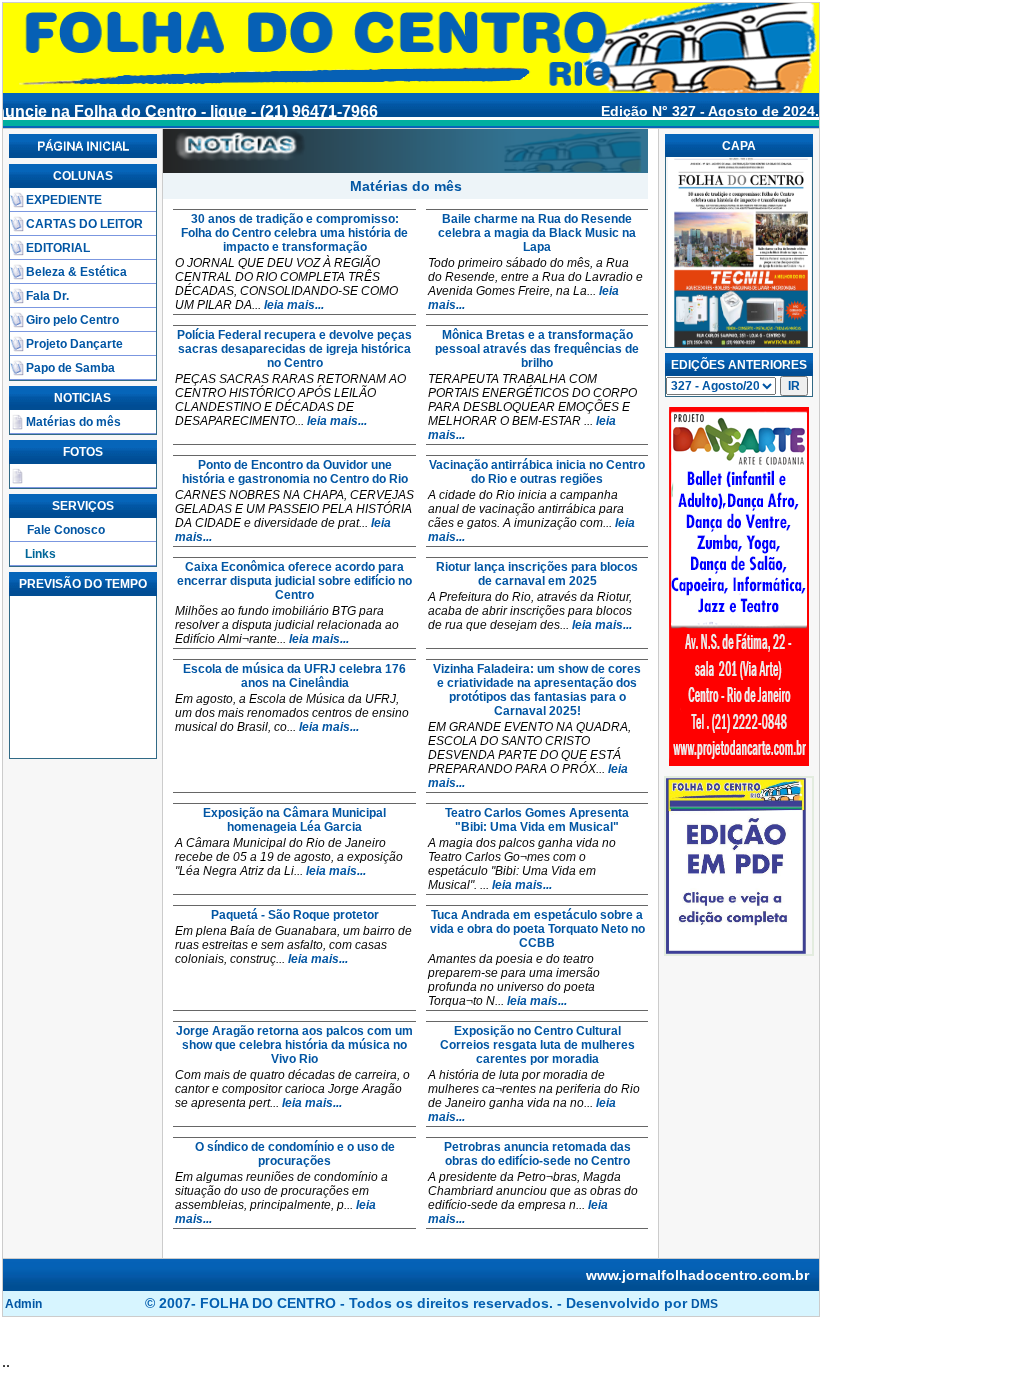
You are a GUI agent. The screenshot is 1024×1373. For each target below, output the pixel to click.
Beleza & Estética (76, 272)
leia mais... (294, 305)
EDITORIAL (58, 248)
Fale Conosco (66, 530)
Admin (23, 1304)
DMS (704, 1304)
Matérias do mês (73, 422)
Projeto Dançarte (74, 344)
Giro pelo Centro (72, 320)
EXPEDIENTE (64, 200)
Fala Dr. (47, 296)
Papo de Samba (70, 368)
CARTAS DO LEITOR (84, 224)
